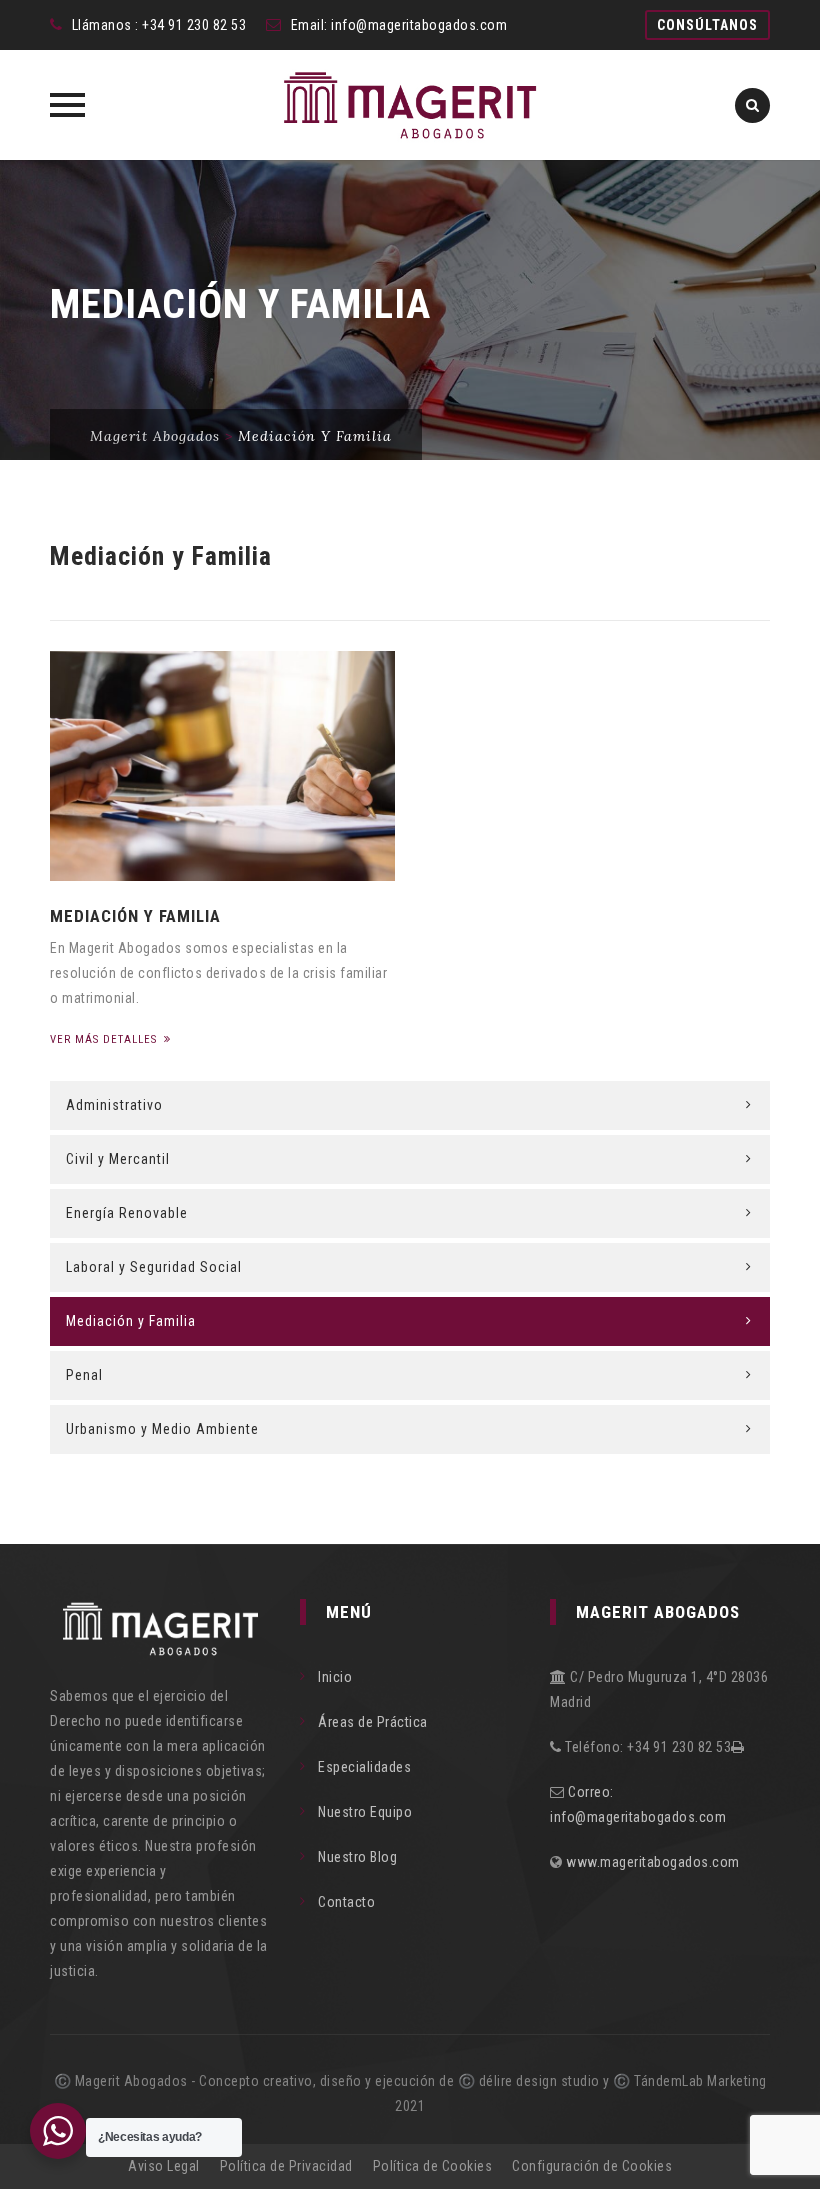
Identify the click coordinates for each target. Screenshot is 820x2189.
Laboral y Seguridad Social (154, 1267)
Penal (84, 1375)
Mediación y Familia (135, 916)
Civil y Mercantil (118, 1159)
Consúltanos (707, 25)
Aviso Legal (164, 2166)
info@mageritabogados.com (419, 25)
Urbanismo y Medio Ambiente (162, 1429)
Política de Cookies (433, 2166)
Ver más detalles (105, 1039)
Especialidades (364, 1767)
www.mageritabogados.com (653, 1862)
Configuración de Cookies (592, 2166)
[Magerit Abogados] (410, 105)
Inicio (335, 1677)
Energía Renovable (127, 1213)
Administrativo (114, 1105)
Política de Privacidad (286, 2166)
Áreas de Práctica (373, 1722)
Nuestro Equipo (365, 1812)
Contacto (346, 1902)
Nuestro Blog (357, 1857)
